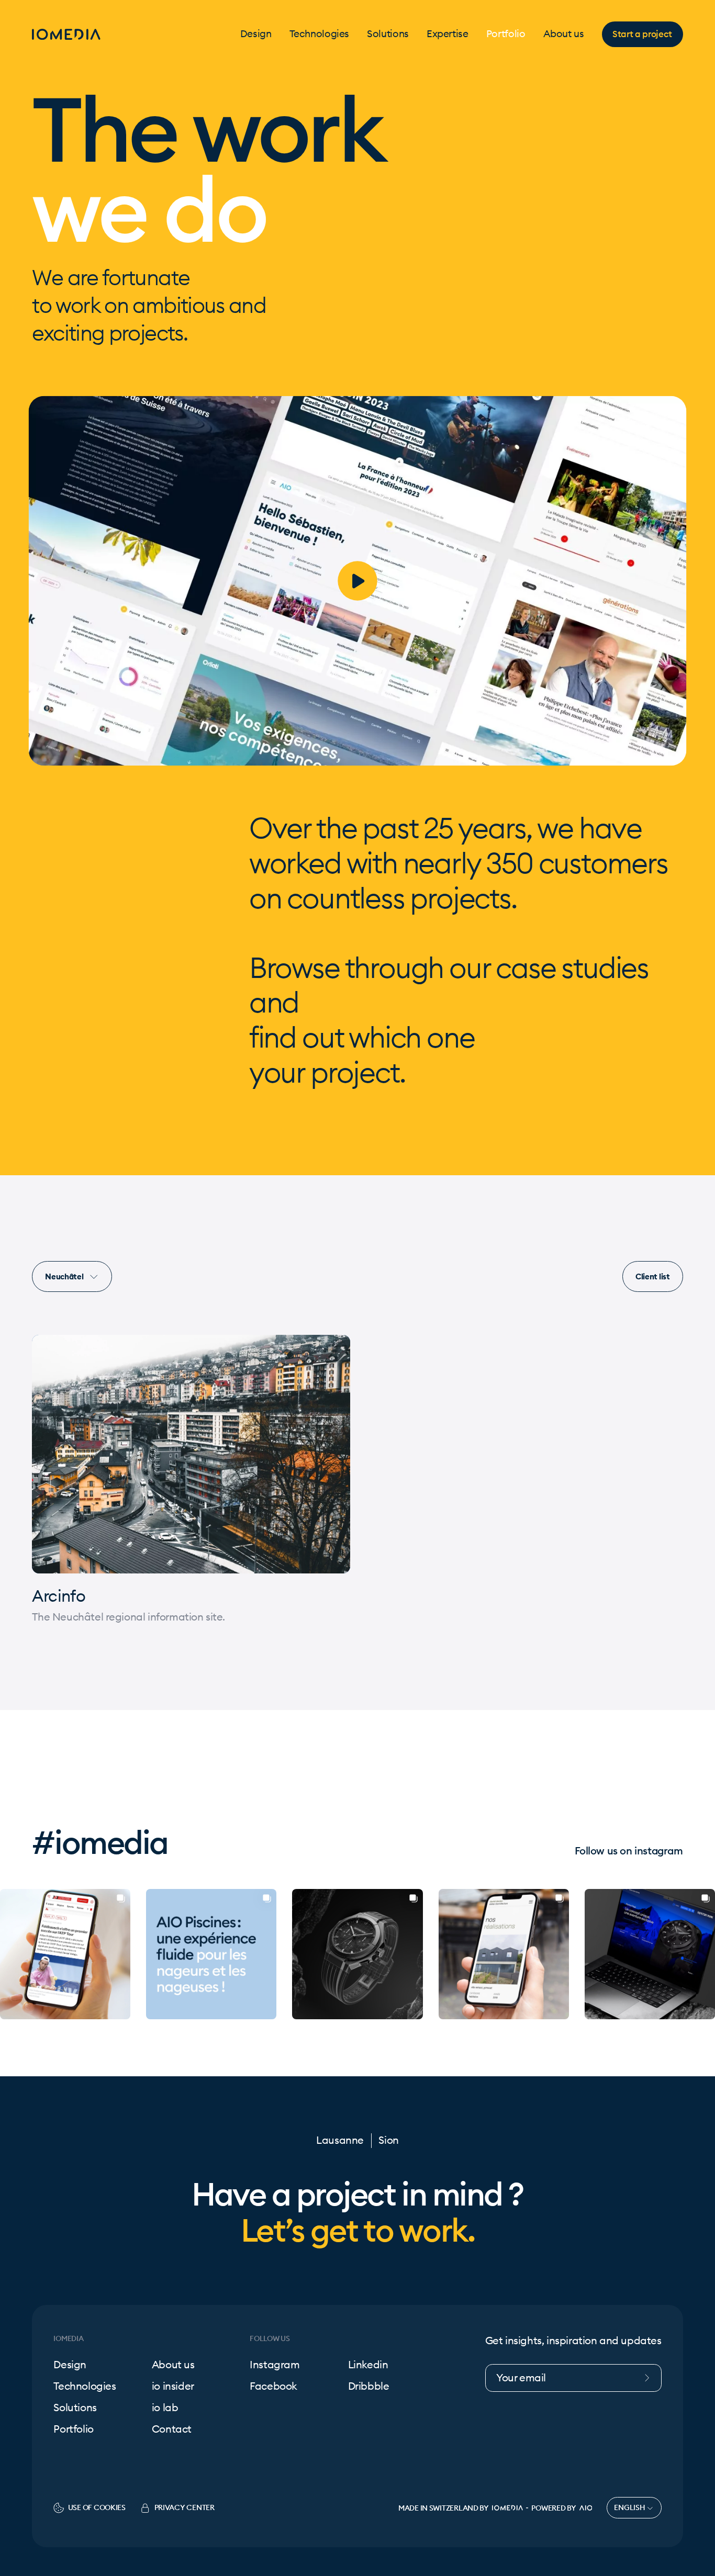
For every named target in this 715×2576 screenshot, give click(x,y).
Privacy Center (185, 2507)
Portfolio (506, 34)
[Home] (66, 34)
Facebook (273, 2386)
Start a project (642, 34)
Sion (388, 2140)
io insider (173, 2386)
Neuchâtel (65, 1276)
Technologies (320, 34)
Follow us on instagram (629, 1851)
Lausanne (340, 2140)
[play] (357, 581)
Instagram (275, 2365)
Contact (172, 2429)
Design (256, 34)
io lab (165, 2408)
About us (564, 34)
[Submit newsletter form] (652, 2378)
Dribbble (369, 2386)
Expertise (448, 34)
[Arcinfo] (191, 1454)
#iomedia (100, 1842)
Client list (653, 1276)
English (630, 2507)
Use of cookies (97, 2507)
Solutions (388, 34)
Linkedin (368, 2365)
